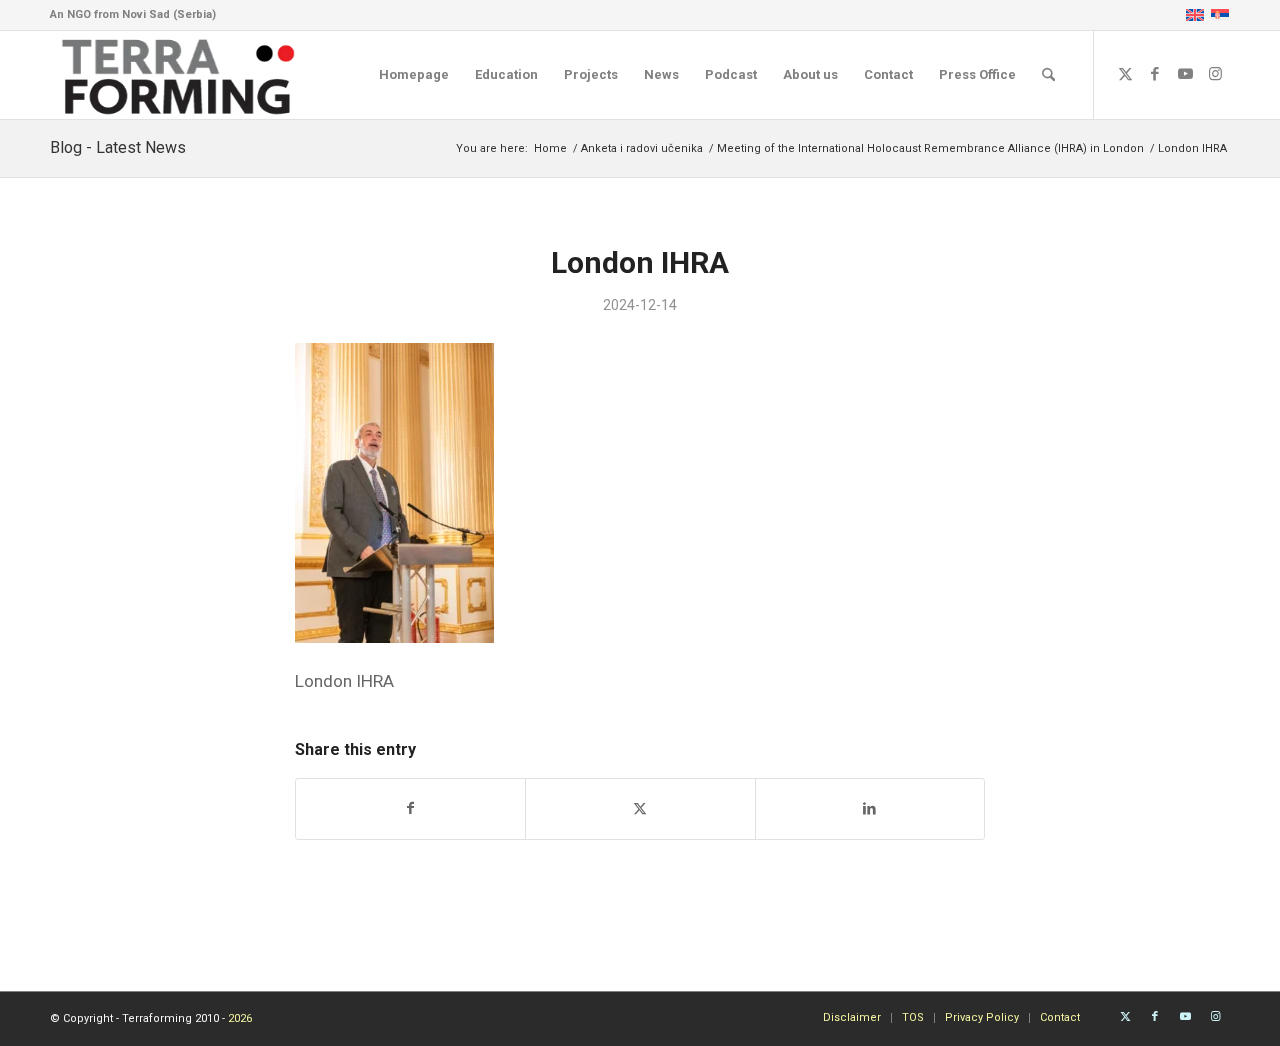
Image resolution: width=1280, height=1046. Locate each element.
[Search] (1048, 75)
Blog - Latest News (118, 147)
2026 (240, 1018)
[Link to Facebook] (1155, 74)
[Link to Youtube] (1185, 74)
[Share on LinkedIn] (870, 808)
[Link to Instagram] (1215, 74)
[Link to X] (1125, 74)
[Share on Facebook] (410, 808)
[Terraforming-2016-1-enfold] (179, 75)
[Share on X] (640, 808)
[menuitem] (414, 75)
